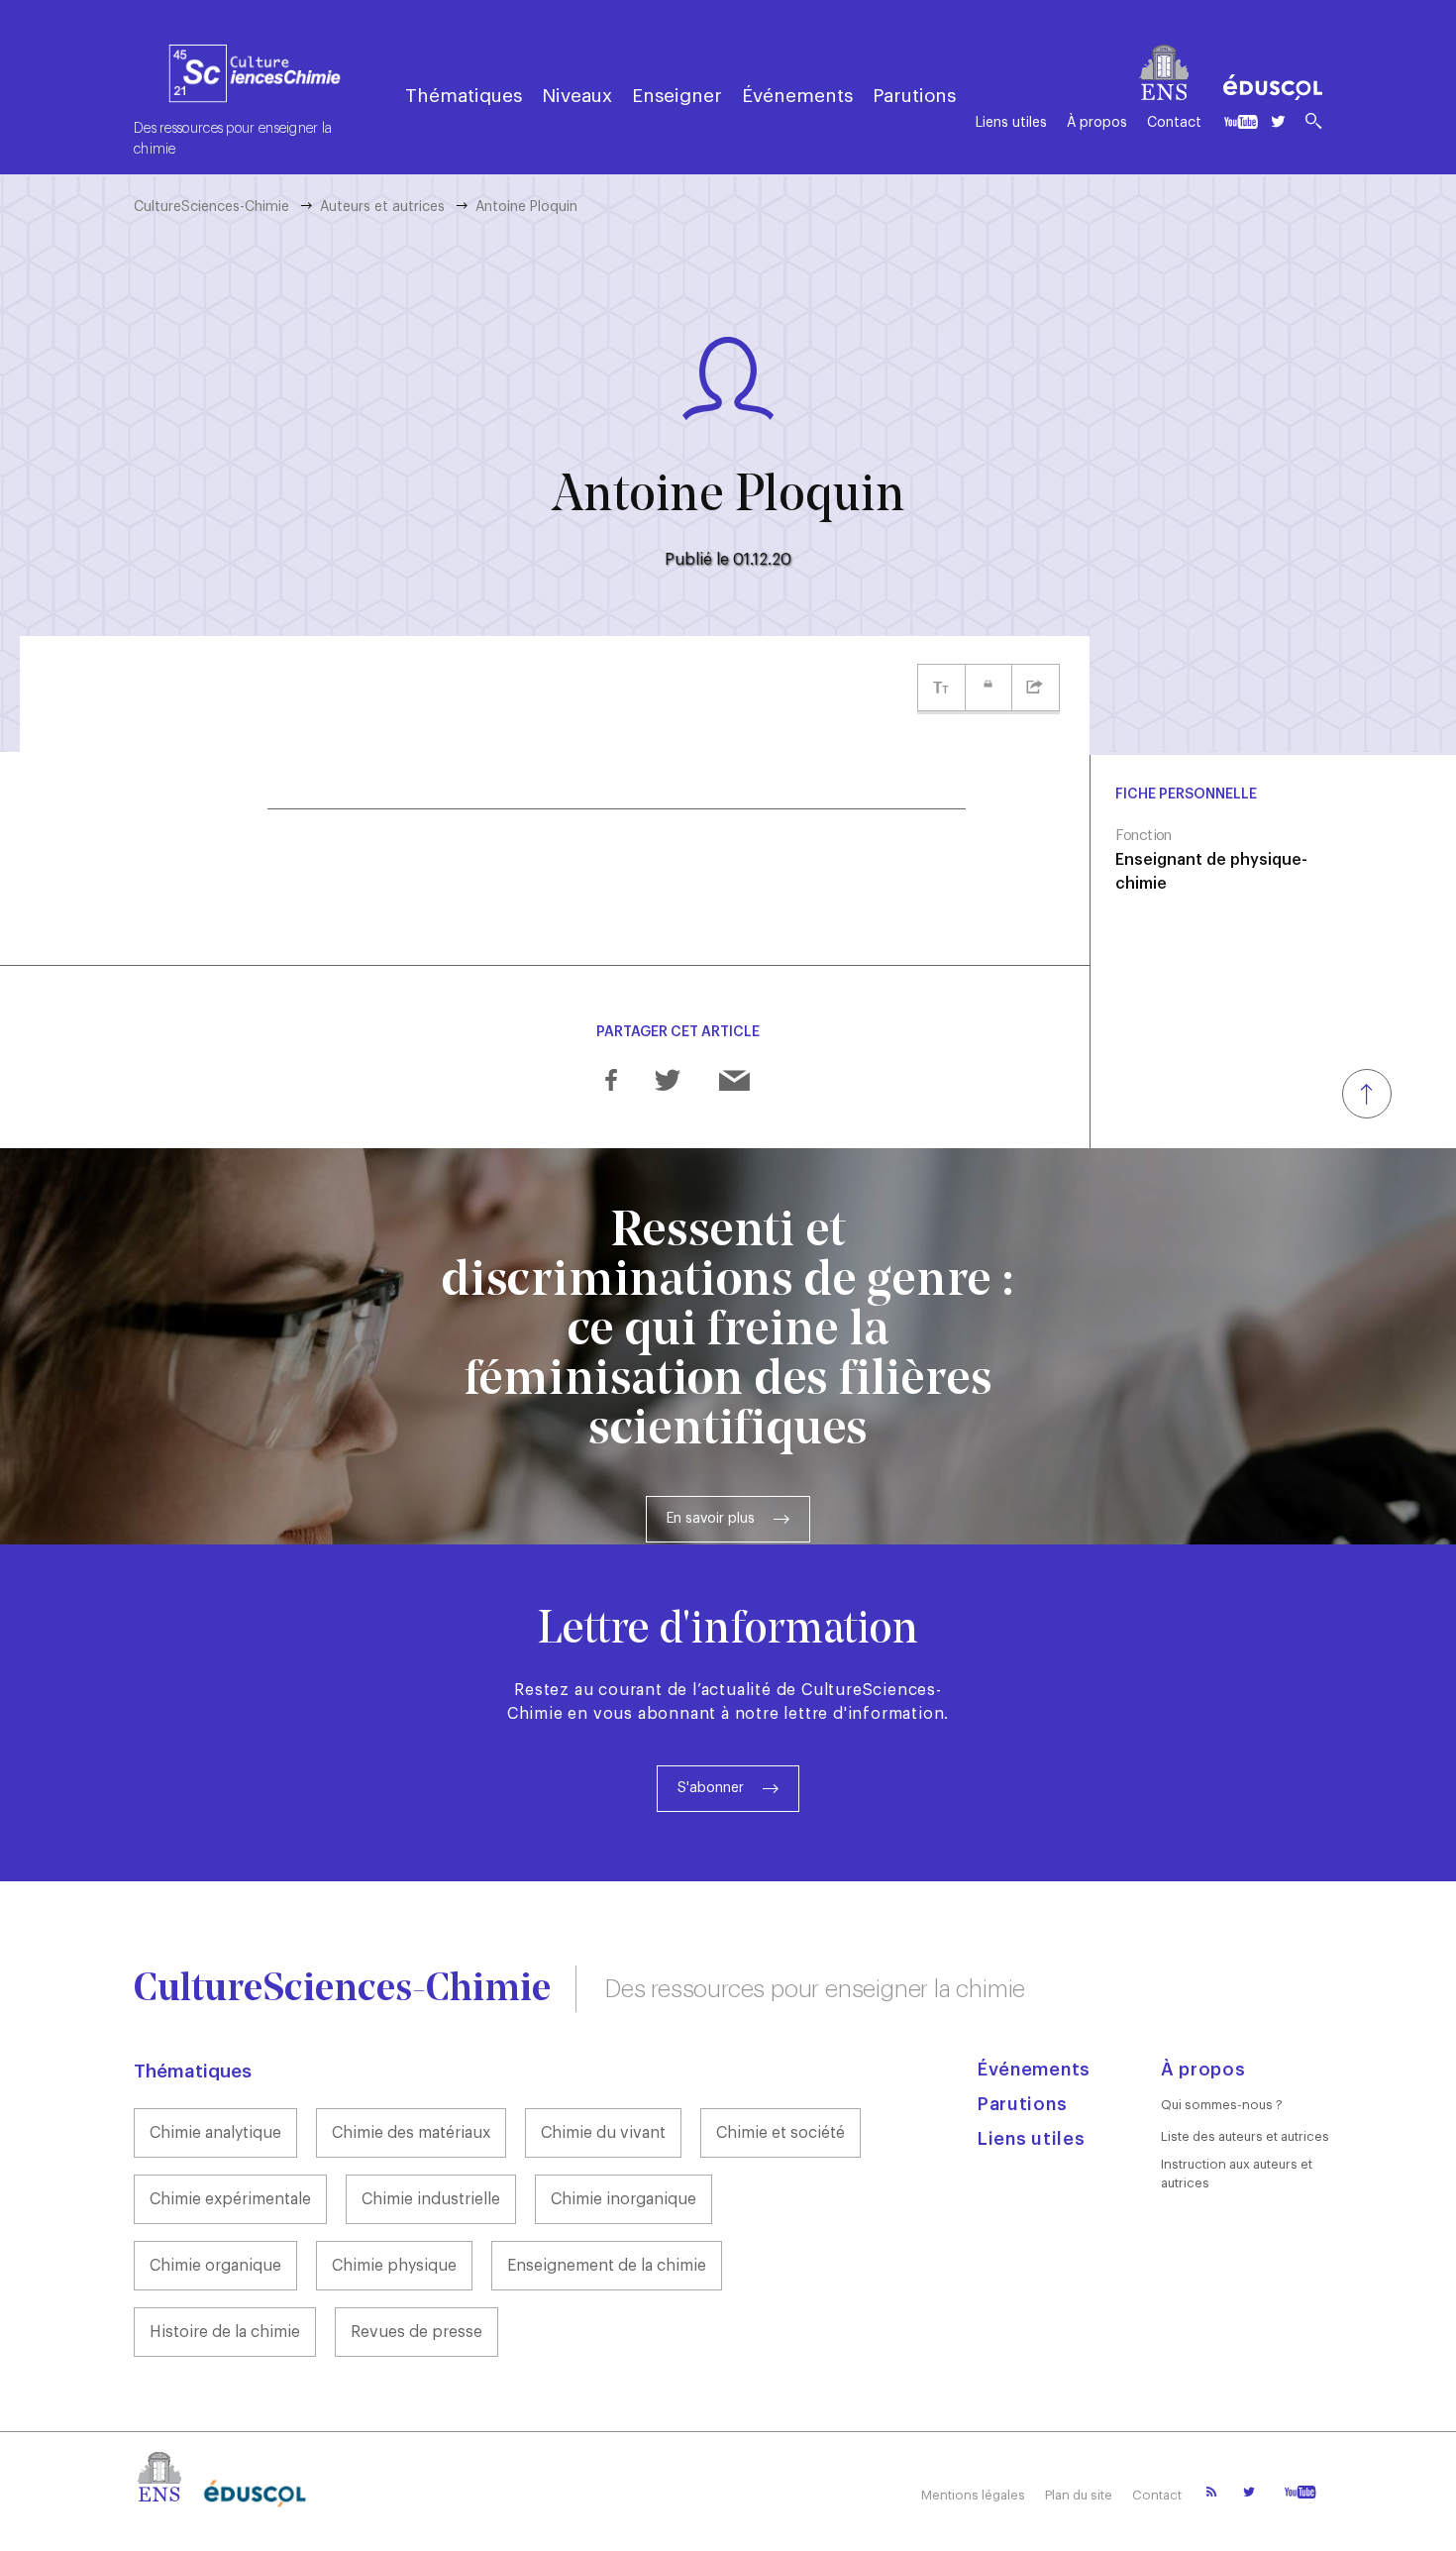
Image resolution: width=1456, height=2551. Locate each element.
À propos (1097, 123)
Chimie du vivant (603, 2133)
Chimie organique (215, 2266)
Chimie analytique (215, 2133)
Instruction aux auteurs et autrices (1237, 2173)
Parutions (914, 96)
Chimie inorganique (624, 2199)
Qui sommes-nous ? (1222, 2105)
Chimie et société (780, 2133)
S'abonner (711, 1788)
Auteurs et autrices (382, 207)
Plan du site (1079, 2495)
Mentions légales (973, 2495)
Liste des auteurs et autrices (1245, 2136)
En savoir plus (711, 1519)
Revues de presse (416, 2332)
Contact (1174, 123)
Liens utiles (1011, 123)
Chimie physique (394, 2266)
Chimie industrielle (431, 2199)
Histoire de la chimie (225, 2332)
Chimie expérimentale (230, 2199)
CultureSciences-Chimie (211, 207)
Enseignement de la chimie (607, 2266)
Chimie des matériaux (411, 2133)
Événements (797, 96)
